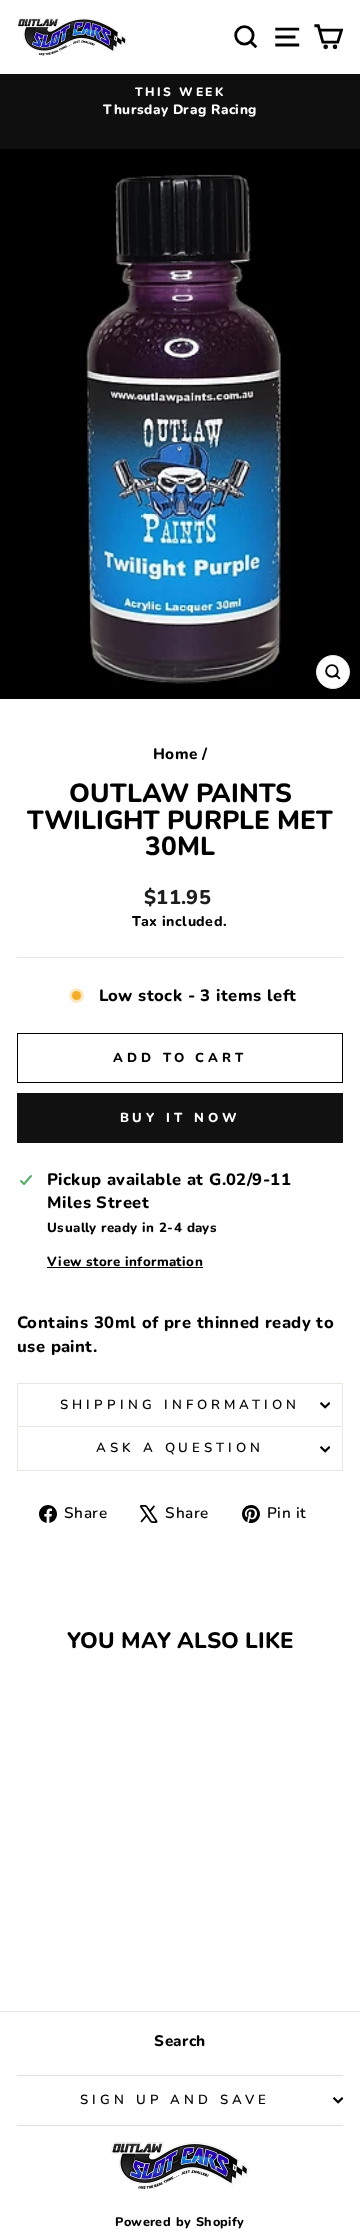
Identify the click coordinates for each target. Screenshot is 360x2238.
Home (175, 754)
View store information (125, 1262)
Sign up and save (175, 2100)
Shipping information (180, 1405)
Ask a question (180, 1448)
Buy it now (180, 1118)
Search (179, 2041)
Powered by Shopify (179, 2221)
